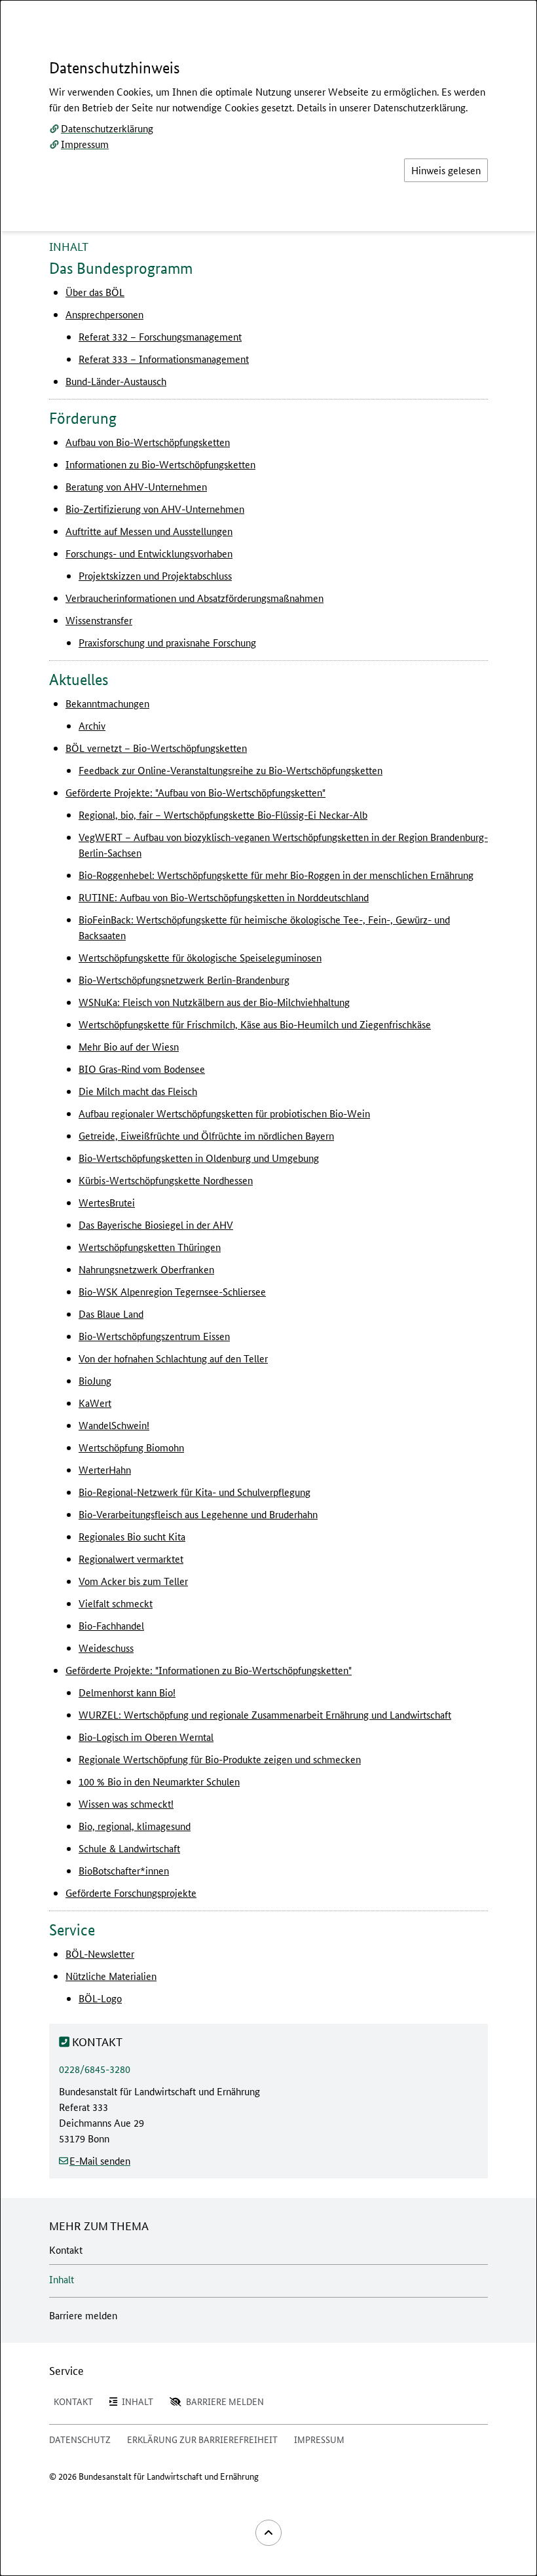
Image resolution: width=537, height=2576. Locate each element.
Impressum (85, 144)
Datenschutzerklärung (107, 128)
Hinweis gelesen (446, 170)
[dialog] (268, 1288)
